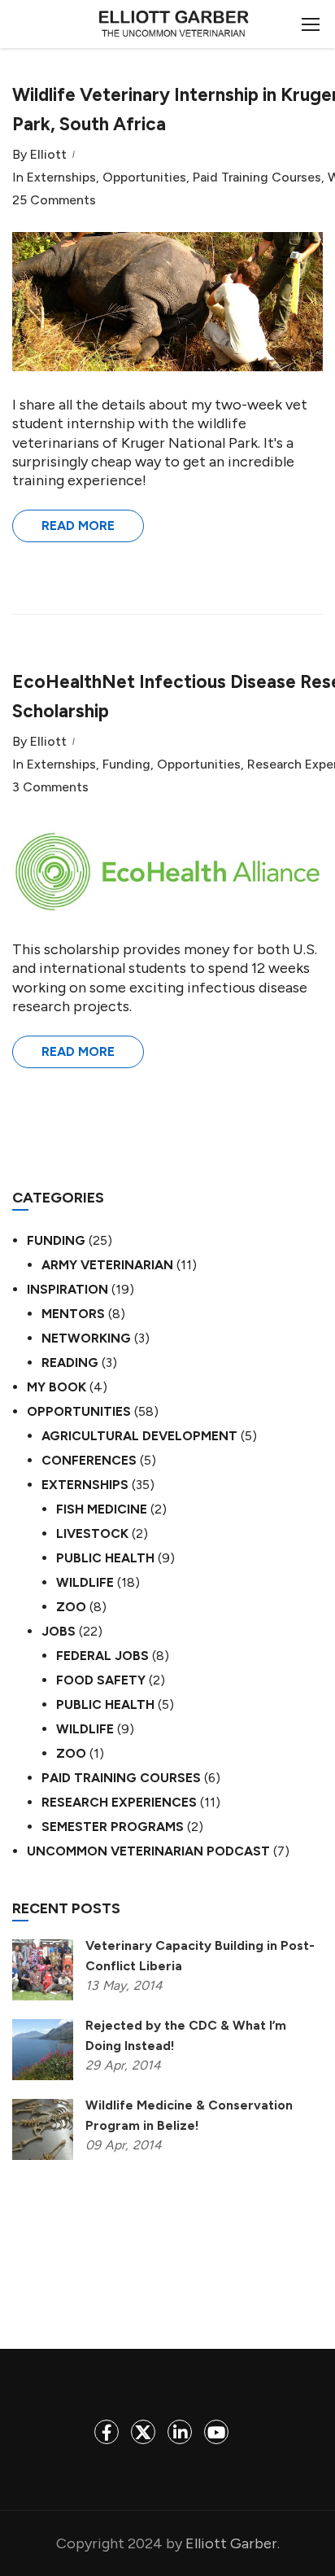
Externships (61, 177)
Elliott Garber (231, 2543)
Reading (70, 1362)
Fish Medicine (102, 1509)
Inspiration (67, 1289)
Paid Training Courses (257, 177)
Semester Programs (113, 1827)
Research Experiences (119, 1802)
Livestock (92, 1533)
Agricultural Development (139, 1436)
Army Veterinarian (107, 1265)
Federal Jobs (102, 1656)
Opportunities (144, 177)
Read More (78, 526)
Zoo (71, 1607)
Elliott (48, 155)
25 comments (54, 200)
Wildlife (85, 1582)
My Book (57, 1387)
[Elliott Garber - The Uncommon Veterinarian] (174, 28)
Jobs (59, 1631)
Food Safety (101, 1680)
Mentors (73, 1314)
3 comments (50, 787)
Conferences (89, 1460)
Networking (86, 1338)
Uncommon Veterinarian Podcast (148, 1851)
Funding (126, 764)
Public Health (105, 1558)
